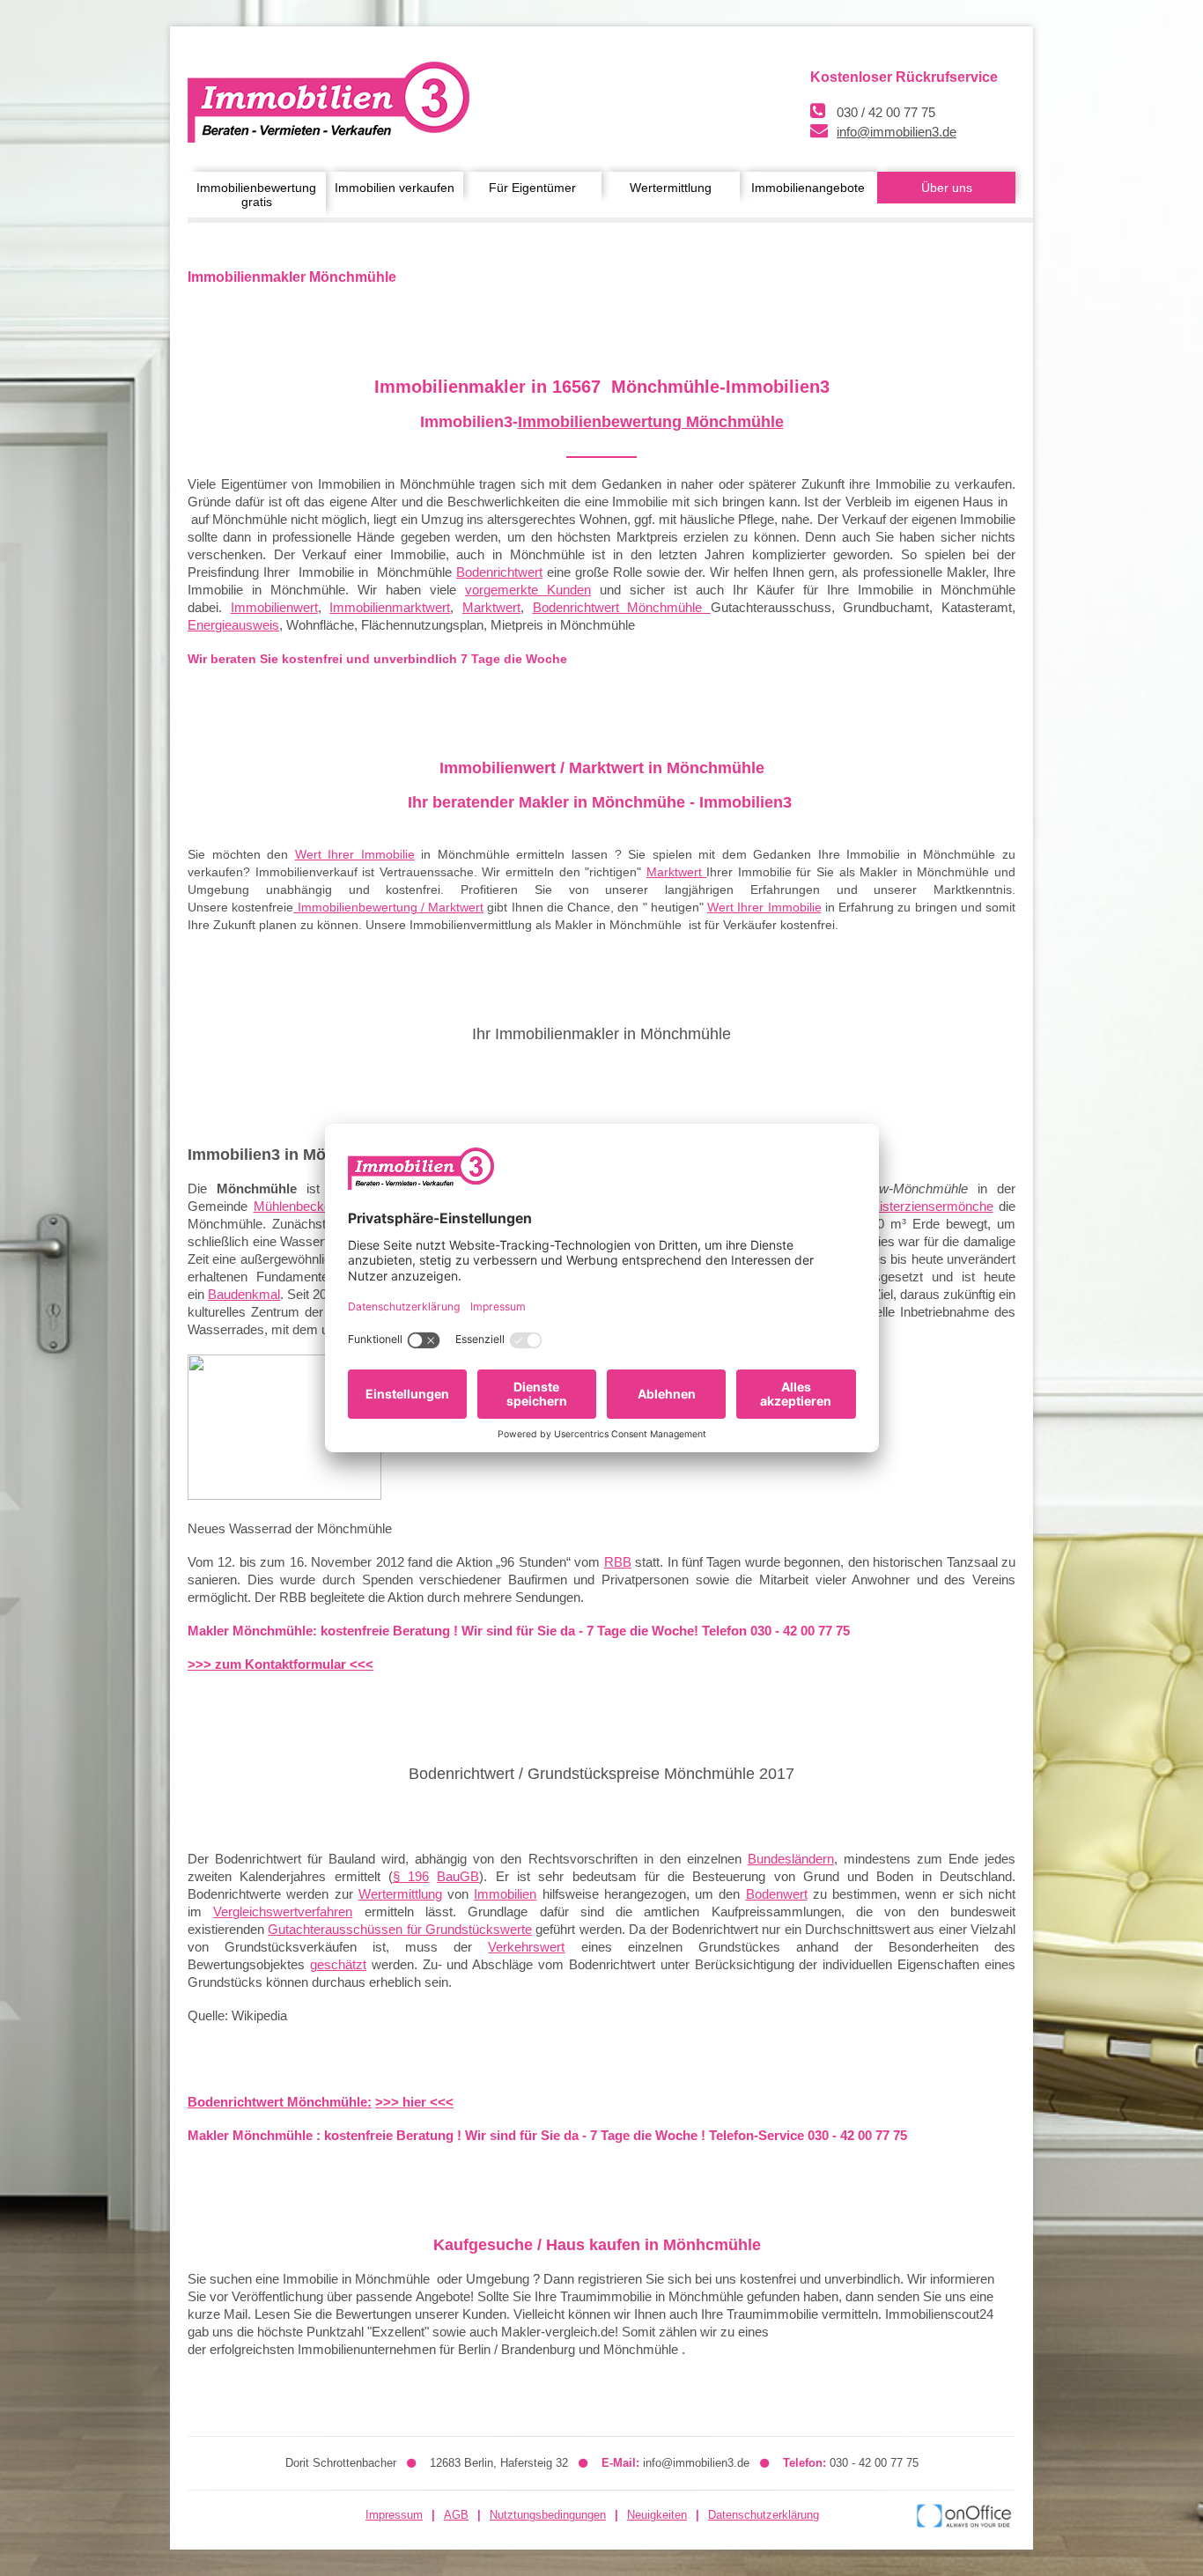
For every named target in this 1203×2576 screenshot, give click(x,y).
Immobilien (505, 1894)
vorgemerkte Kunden (528, 590)
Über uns (947, 188)
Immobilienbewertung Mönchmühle (651, 422)
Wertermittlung (671, 188)
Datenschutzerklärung (764, 2515)
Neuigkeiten (657, 2515)
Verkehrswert (526, 1947)
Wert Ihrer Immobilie (355, 854)
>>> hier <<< (414, 2102)
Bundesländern (791, 1859)
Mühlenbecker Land (312, 1206)
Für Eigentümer (532, 188)
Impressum (394, 2515)
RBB (618, 1562)
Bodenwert (777, 1894)
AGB (456, 2515)
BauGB (458, 1876)
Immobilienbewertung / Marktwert (388, 907)
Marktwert (491, 607)
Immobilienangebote (808, 188)
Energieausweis (233, 625)
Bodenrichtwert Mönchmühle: (280, 2102)
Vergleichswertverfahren (283, 1912)
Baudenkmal (244, 1294)
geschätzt (338, 1964)
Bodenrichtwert (499, 572)
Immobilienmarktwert (390, 607)
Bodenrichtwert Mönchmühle (622, 607)
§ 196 (411, 1876)
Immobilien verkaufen (395, 188)
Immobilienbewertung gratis (256, 195)
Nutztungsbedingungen (548, 2515)
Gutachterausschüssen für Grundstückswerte (400, 1929)
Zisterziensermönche (933, 1206)
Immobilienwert (274, 607)
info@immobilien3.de (897, 132)
